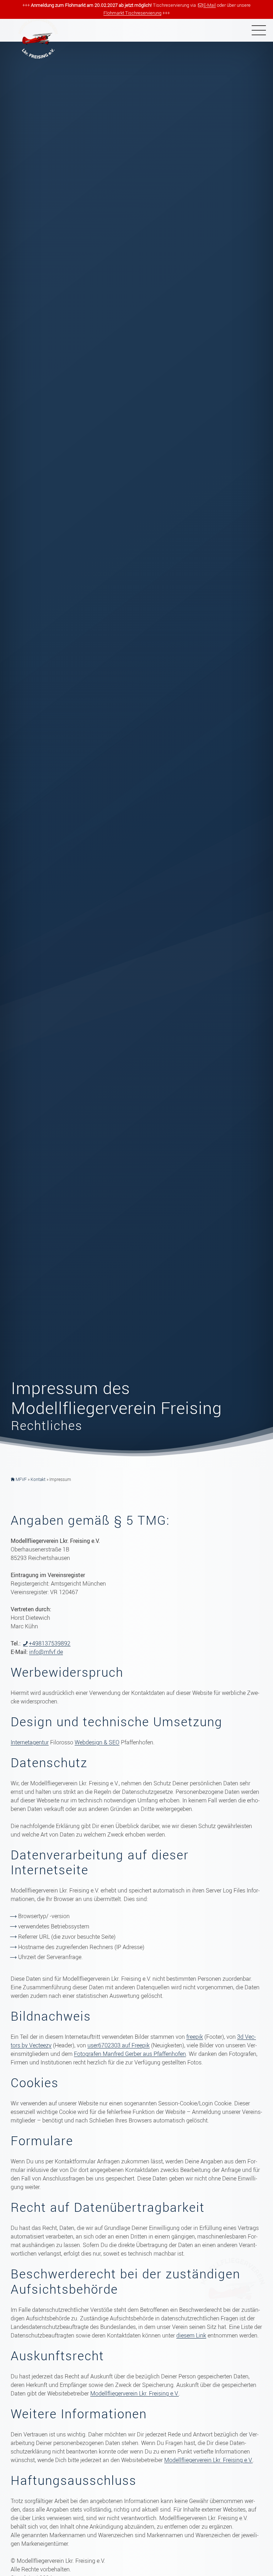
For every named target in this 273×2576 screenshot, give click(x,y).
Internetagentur (30, 1742)
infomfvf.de (46, 1652)
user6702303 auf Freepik (119, 2045)
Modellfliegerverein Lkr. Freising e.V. (135, 2393)
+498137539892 (50, 1643)
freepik (195, 2037)
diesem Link (191, 2335)
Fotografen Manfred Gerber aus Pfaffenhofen (130, 2054)
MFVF (21, 1479)
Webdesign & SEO (97, 1742)
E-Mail (210, 5)
